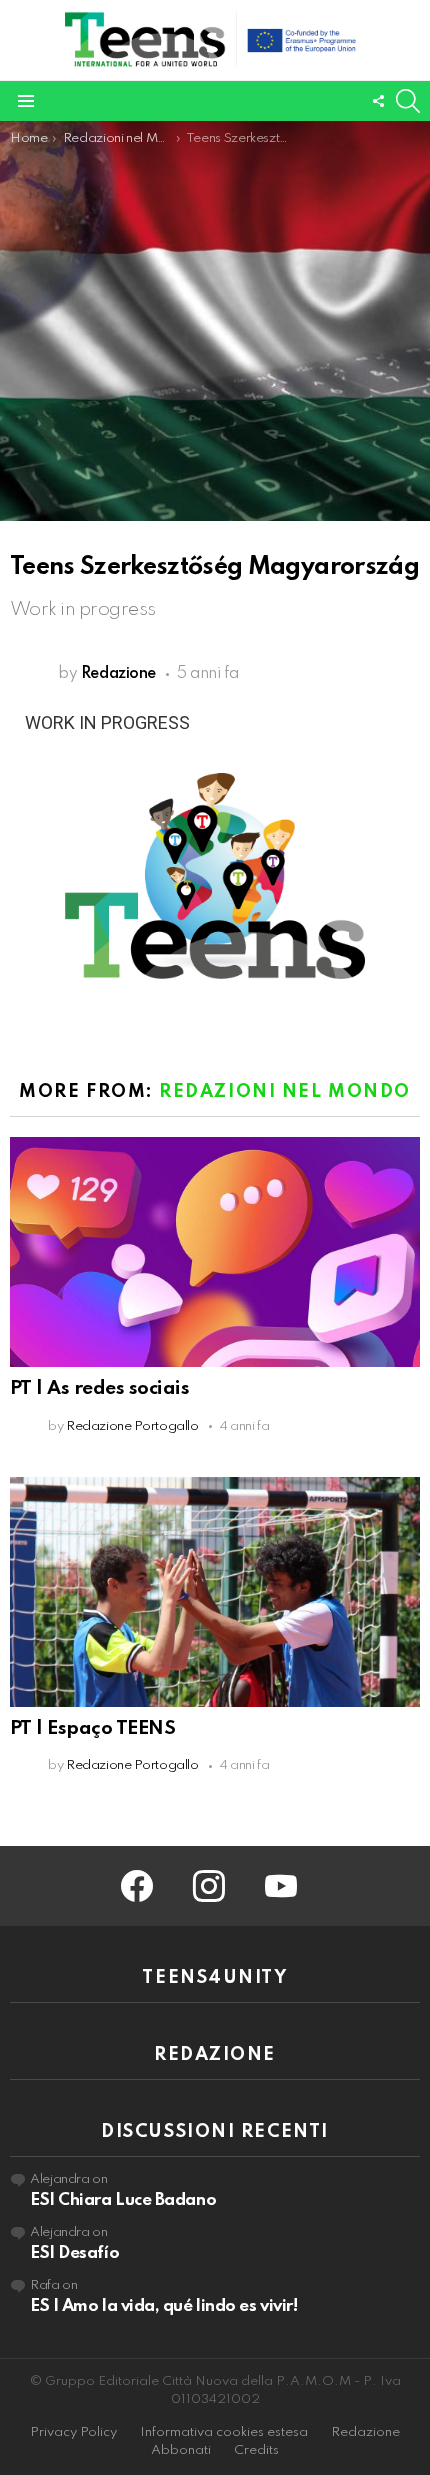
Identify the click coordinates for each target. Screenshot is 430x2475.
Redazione (365, 2432)
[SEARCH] (408, 101)
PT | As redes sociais (99, 1388)
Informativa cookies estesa (224, 2432)
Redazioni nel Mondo (285, 1092)
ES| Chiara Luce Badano (123, 2200)
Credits (256, 2450)
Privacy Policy (73, 2432)
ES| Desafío (74, 2253)
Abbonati (181, 2450)
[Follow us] (378, 101)
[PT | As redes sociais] (215, 1252)
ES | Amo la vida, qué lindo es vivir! (163, 2306)
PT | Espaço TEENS (92, 1728)
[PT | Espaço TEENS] (215, 1592)
